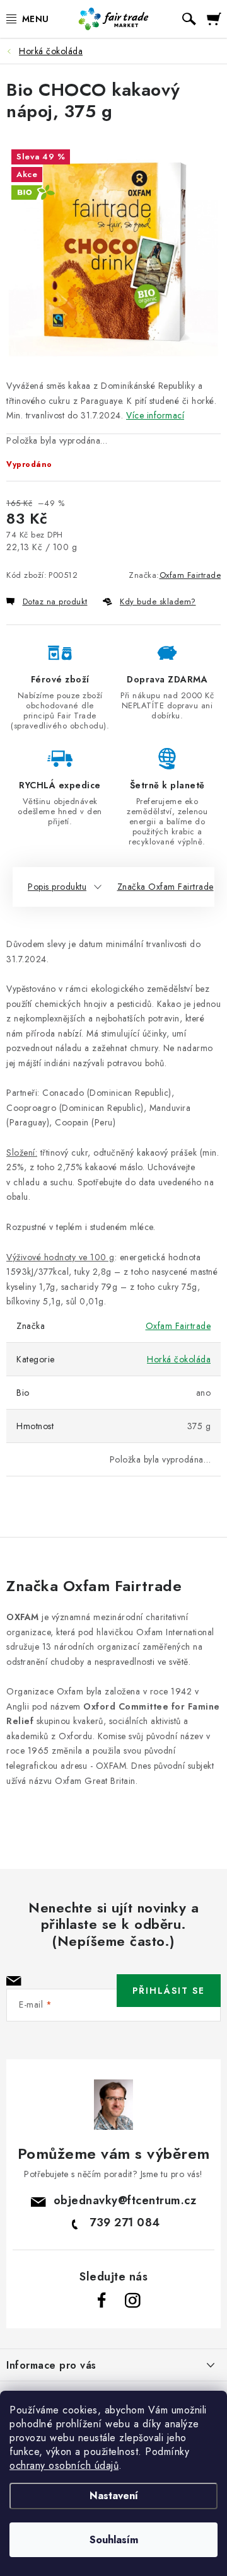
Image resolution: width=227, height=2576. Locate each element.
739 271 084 (125, 2222)
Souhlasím (114, 2540)
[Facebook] (102, 2301)
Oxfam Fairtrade (190, 575)
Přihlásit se (169, 1991)
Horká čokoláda (179, 1359)
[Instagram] (132, 2301)
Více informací (155, 415)
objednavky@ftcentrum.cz (125, 2200)
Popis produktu (57, 887)
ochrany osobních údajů (64, 2465)
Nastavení (114, 2496)
